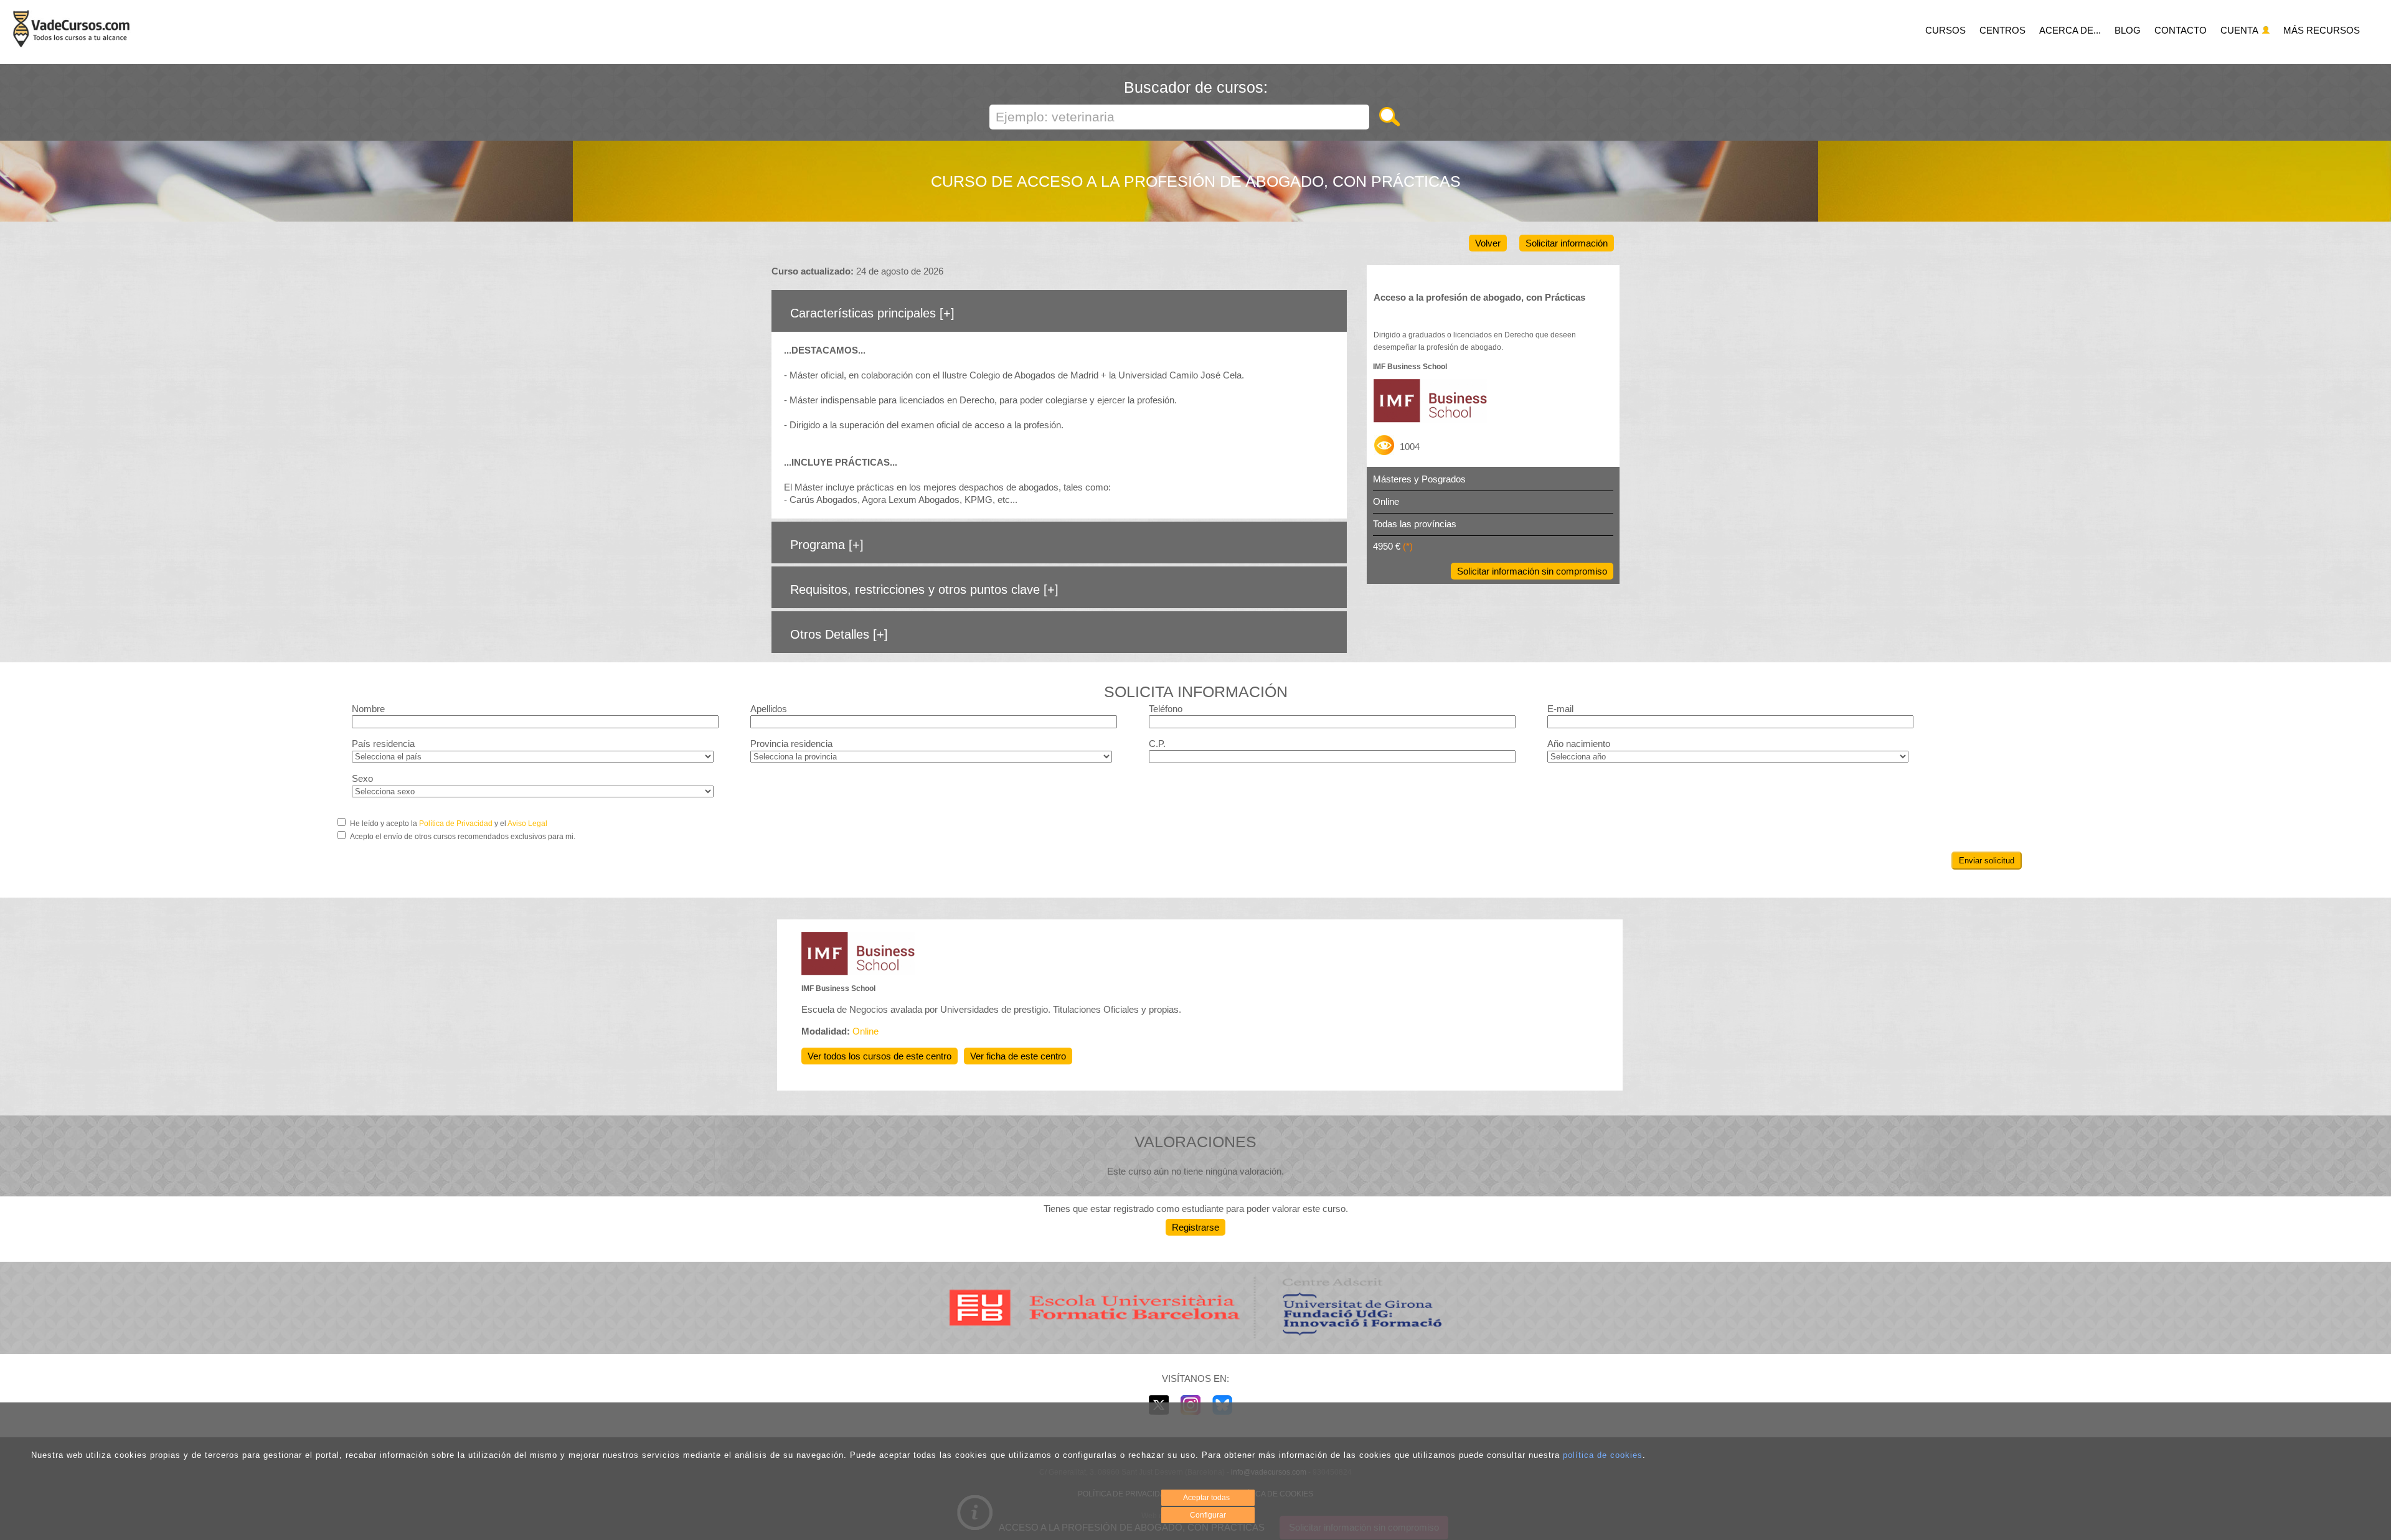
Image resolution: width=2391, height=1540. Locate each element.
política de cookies (1603, 1455)
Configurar (1208, 1515)
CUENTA (2240, 30)
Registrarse (1195, 1227)
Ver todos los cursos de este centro (880, 1056)
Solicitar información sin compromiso (1532, 571)
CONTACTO (2181, 30)
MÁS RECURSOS (2322, 30)
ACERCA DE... (2070, 30)
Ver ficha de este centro (1018, 1056)
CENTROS (2002, 30)
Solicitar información (1567, 243)
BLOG (2128, 30)
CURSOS (1945, 30)
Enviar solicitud (1987, 861)
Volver (1488, 243)
